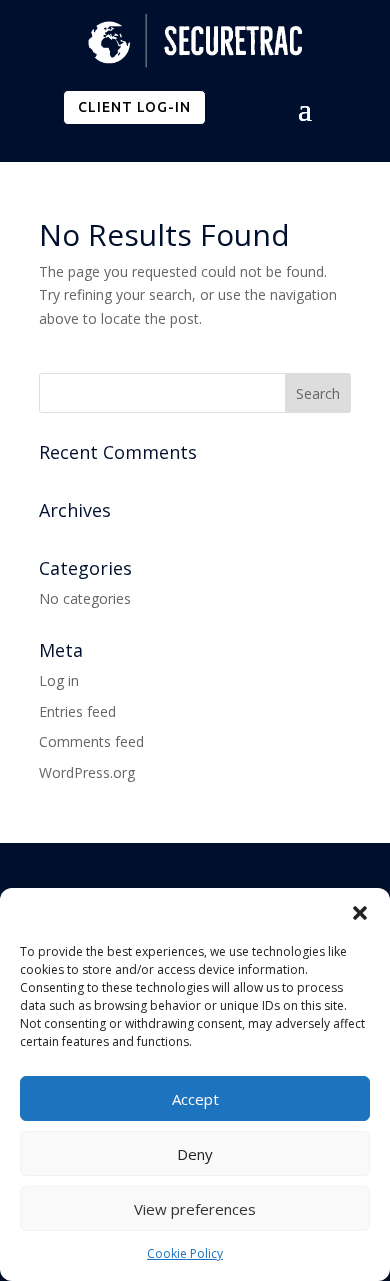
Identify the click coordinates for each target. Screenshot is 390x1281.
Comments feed (91, 741)
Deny (195, 1154)
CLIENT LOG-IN (134, 107)
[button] (360, 913)
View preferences (195, 1209)
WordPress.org (87, 772)
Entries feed (77, 711)
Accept (195, 1099)
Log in (59, 680)
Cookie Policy (185, 1253)
